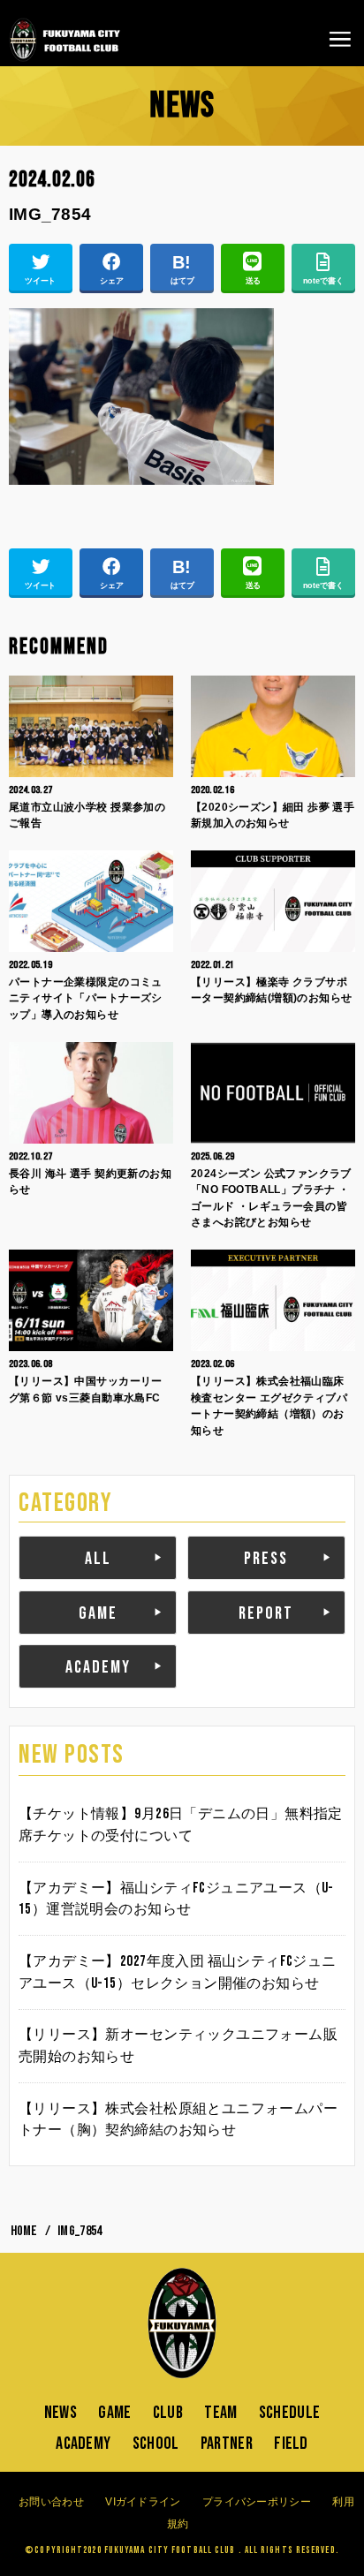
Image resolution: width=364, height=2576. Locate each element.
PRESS (266, 1559)
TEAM (220, 2413)
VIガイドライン (143, 2502)
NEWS (61, 2413)
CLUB (168, 2413)
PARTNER (227, 2444)
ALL (98, 1559)
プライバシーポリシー (257, 2502)
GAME (98, 1613)
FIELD (291, 2444)
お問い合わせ (51, 2502)
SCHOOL (156, 2444)
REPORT (266, 1613)
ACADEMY (98, 1667)
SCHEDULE (289, 2413)
